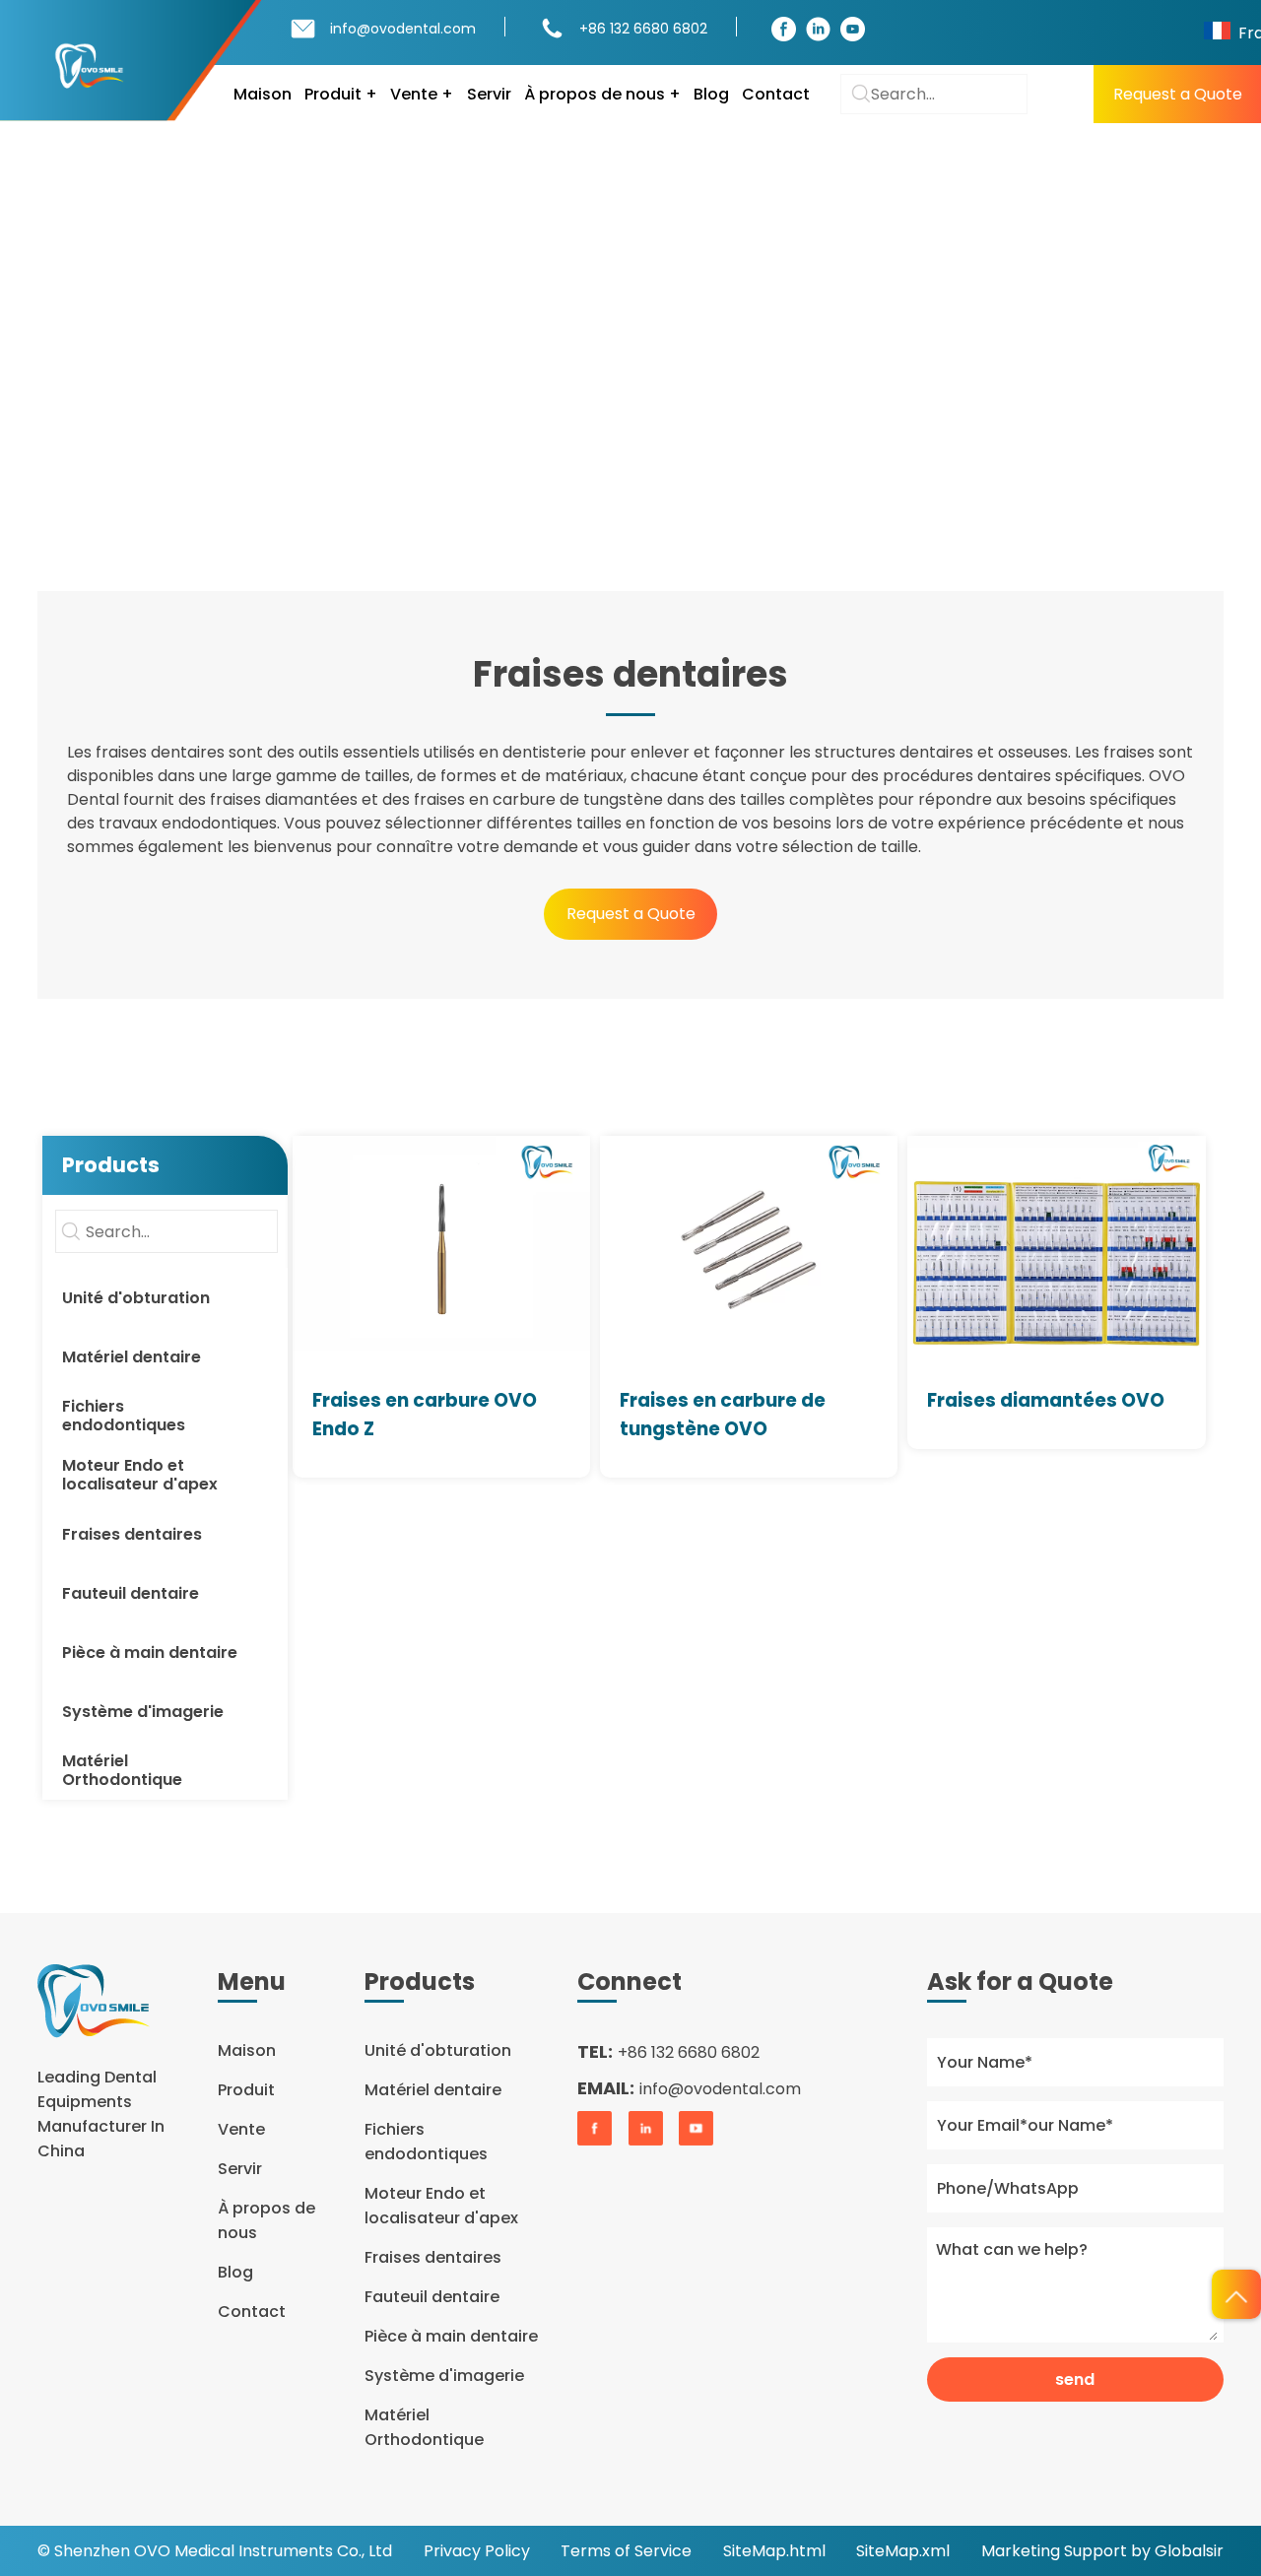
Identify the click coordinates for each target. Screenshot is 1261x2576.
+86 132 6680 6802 (643, 29)
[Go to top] (1236, 2294)
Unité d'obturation (438, 2050)
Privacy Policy (477, 2551)
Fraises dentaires (284, 330)
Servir (489, 94)
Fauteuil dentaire (432, 2297)
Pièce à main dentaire (451, 2336)
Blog (711, 94)
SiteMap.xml (903, 2551)
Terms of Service (626, 2551)
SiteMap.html (774, 2551)
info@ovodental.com (403, 29)
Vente (241, 2129)
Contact (776, 94)
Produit (151, 330)
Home (61, 330)
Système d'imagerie (444, 2376)
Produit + (341, 94)
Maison (263, 94)
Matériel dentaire (433, 2090)
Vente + (422, 94)
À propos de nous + (602, 94)
